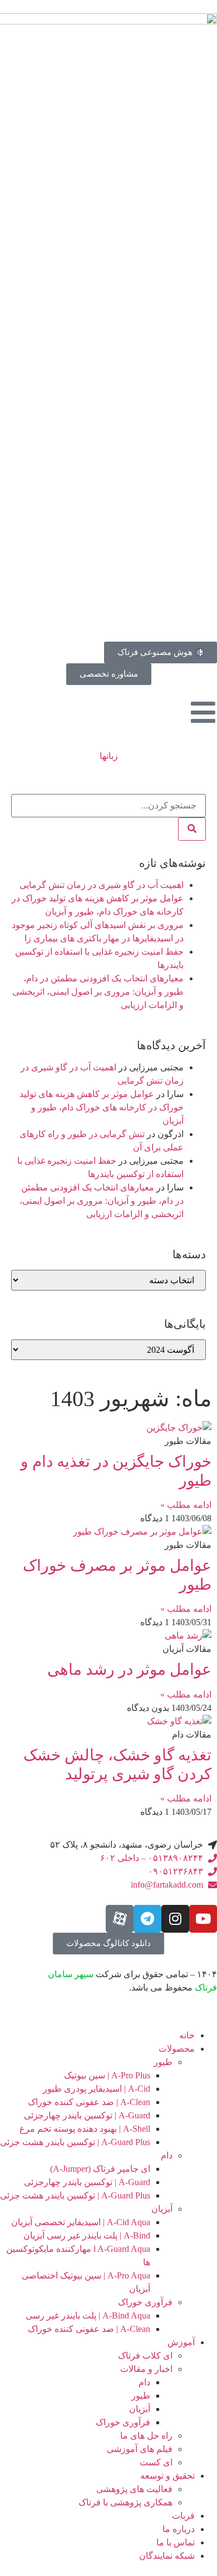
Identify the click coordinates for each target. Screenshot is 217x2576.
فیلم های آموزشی (140, 2449)
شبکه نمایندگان (167, 2556)
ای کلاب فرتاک (145, 2356)
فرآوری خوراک (145, 2302)
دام (167, 2155)
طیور (163, 2062)
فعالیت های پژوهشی (134, 2489)
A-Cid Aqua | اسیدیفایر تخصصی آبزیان (81, 2222)
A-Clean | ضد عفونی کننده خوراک (89, 2102)
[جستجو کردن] (192, 829)
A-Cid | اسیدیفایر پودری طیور (97, 2089)
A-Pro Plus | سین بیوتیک (107, 2075)
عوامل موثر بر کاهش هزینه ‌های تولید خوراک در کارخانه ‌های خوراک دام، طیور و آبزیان (102, 1107)
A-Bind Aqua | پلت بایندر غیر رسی (88, 2316)
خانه (187, 2035)
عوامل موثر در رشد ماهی (129, 1669)
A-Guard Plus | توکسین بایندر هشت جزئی (75, 2142)
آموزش (181, 2342)
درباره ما (179, 2529)
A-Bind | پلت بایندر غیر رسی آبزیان (87, 2235)
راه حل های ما (146, 2436)
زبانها (109, 756)
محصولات (177, 2049)
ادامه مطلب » (186, 1505)
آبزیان (162, 2209)
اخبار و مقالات (146, 2369)
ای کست (156, 2462)
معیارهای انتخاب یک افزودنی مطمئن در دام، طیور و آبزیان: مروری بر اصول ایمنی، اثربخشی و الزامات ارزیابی (98, 992)
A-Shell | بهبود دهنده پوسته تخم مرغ (85, 2129)
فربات (183, 2516)
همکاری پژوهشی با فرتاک (125, 2502)
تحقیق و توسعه (167, 2476)
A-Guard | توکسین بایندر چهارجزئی (87, 2115)
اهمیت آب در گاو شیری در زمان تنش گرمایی (102, 885)
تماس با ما (176, 2542)
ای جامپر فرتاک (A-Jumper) (100, 2169)
